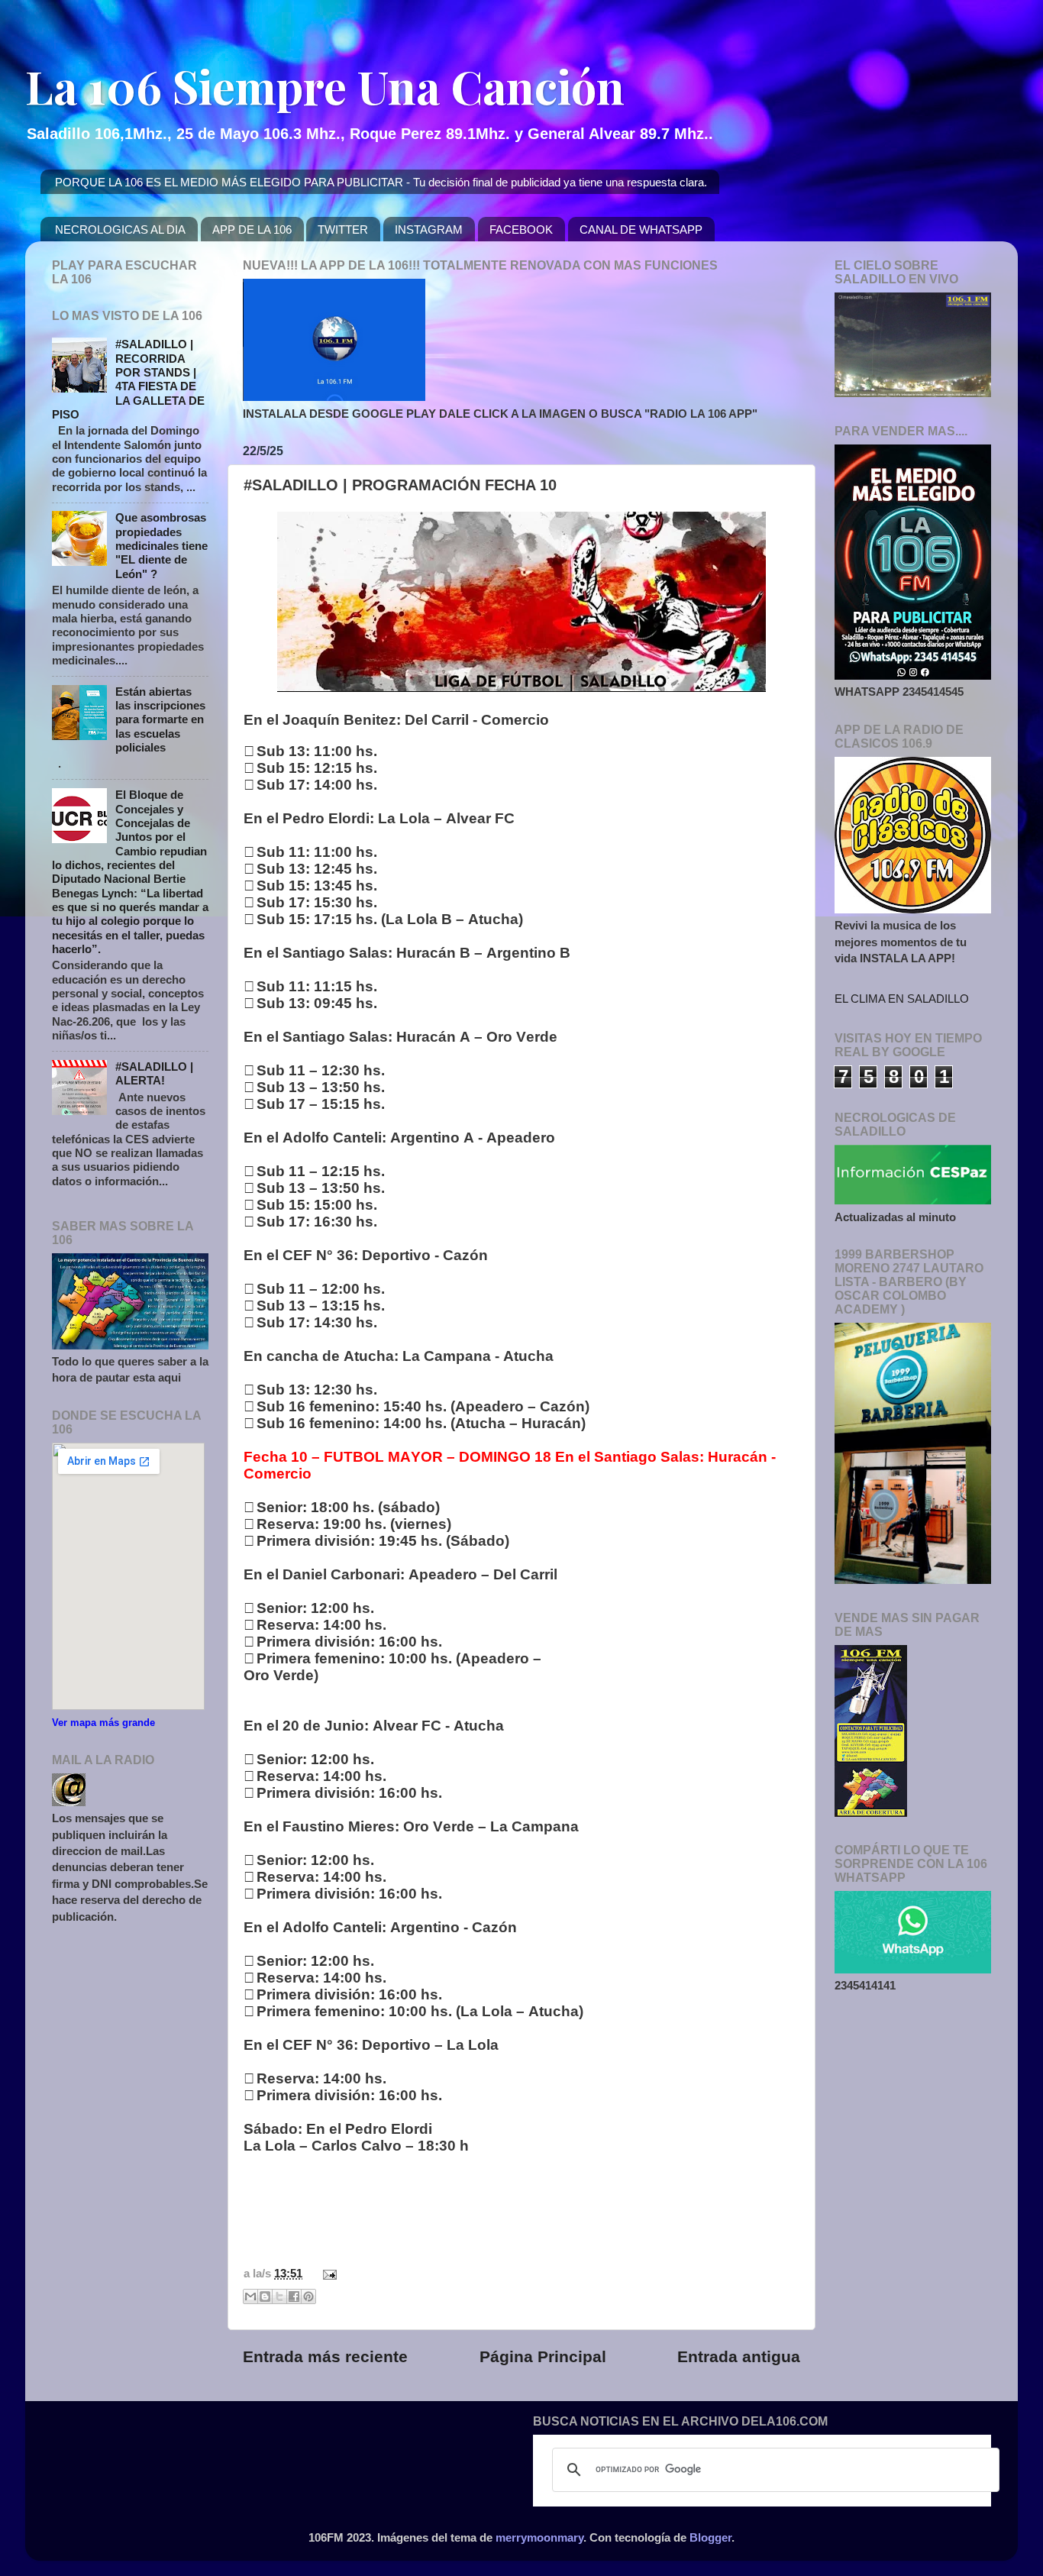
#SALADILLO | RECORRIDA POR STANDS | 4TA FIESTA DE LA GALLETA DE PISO (128, 379)
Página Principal (543, 2357)
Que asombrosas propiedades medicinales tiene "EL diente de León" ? (161, 545)
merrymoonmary (539, 2537)
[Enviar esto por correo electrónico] (250, 2296)
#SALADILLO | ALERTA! (154, 1073)
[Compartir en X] (279, 2296)
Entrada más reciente (325, 2357)
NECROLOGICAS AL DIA (120, 229)
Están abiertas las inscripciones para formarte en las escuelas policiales (160, 719)
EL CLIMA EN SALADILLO (902, 999)
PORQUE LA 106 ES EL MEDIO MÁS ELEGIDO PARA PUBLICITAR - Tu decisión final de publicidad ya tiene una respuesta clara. (381, 182)
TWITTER (343, 229)
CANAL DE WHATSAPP (641, 229)
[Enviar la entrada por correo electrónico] (327, 2273)
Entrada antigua (739, 2357)
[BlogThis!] (265, 2296)
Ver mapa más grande (103, 1723)
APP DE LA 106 (252, 229)
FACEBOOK (521, 229)
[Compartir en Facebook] (294, 2296)
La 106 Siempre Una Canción (325, 86)
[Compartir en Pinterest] (308, 2296)
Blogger (710, 2537)
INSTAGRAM (429, 229)
